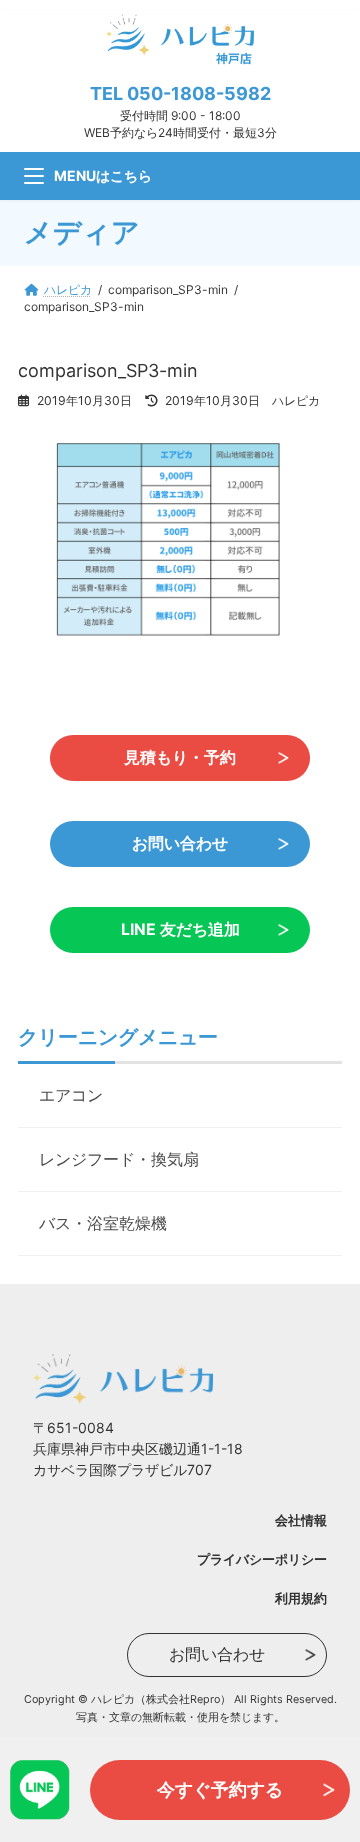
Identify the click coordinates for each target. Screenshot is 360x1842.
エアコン (71, 1095)
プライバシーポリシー (262, 1559)
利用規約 (301, 1598)
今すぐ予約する (220, 1789)
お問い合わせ (180, 843)
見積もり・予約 (180, 757)
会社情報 (301, 1520)
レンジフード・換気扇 (119, 1159)
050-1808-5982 (199, 93)
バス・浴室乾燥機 (103, 1223)
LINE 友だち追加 (180, 929)
